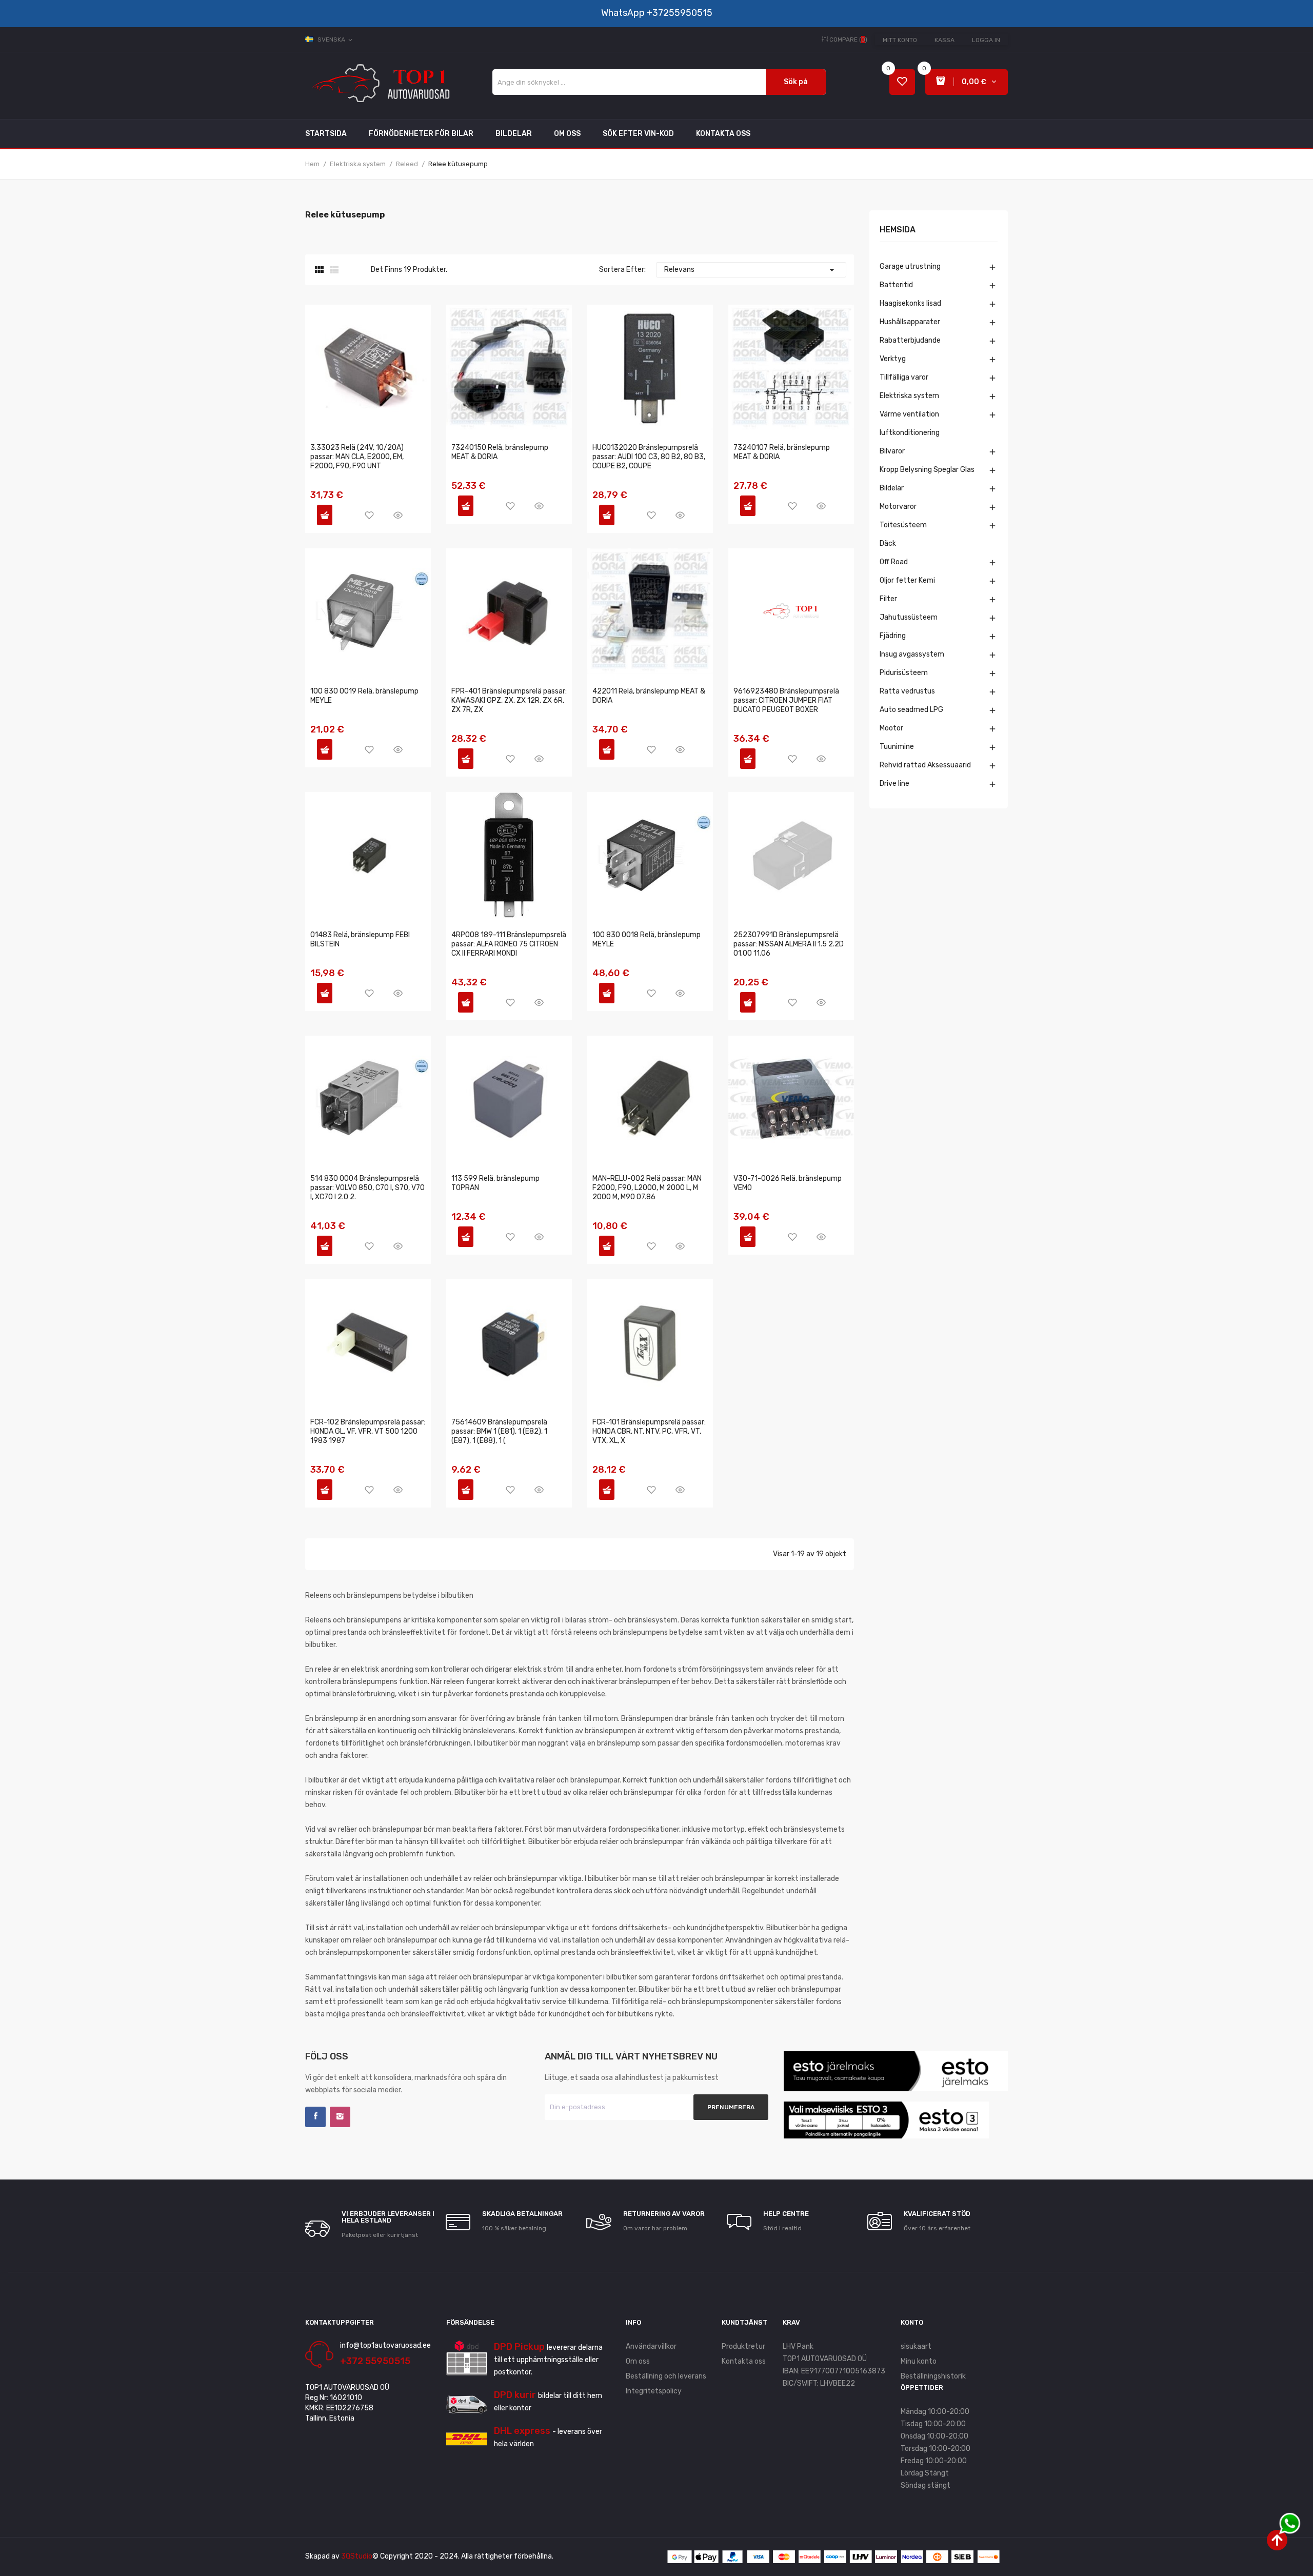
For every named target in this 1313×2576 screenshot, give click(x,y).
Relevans (751, 270)
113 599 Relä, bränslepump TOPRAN (495, 1183)
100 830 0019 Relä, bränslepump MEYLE (364, 696)
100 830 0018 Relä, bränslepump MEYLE (646, 939)
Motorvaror (898, 507)
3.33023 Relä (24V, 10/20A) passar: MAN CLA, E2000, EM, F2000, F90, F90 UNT (357, 457)
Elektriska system (909, 396)
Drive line (894, 784)
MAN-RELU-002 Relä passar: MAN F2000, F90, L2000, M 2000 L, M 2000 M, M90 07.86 (647, 1188)
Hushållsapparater (910, 322)
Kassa (944, 40)
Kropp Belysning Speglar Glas (927, 470)
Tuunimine (897, 747)
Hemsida (898, 230)
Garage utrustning (910, 266)
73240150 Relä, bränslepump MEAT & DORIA (500, 452)
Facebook (315, 2117)
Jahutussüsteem (909, 617)
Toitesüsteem (903, 525)
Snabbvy (398, 515)
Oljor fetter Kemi (907, 580)
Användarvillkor (651, 2346)
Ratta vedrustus (907, 691)
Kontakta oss (744, 2361)
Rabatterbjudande (910, 340)
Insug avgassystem (912, 654)
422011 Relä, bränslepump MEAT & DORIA (649, 696)
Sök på (796, 82)
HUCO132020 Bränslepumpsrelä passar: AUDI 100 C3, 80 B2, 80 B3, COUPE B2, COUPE (649, 457)
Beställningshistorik (933, 2376)
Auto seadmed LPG (911, 710)
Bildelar (892, 488)
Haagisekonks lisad (910, 303)
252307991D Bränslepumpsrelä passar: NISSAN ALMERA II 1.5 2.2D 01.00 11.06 (789, 944)
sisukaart (916, 2346)
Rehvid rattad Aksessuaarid (925, 765)
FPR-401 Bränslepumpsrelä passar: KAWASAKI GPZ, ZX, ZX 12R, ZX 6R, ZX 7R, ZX (509, 700)
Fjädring (893, 636)
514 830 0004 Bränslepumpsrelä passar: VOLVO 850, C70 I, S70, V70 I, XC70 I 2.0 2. (367, 1188)
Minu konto (919, 2361)
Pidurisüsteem (904, 673)
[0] (902, 82)
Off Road (894, 562)
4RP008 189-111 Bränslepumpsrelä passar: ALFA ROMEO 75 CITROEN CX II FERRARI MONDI (509, 944)
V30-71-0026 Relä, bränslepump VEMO (788, 1183)
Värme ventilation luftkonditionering (910, 423)
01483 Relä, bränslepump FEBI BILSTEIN (360, 939)
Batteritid (896, 285)
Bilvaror (892, 451)
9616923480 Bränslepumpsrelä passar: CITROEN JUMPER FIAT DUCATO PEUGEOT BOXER (786, 700)
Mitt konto (900, 40)
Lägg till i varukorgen (325, 515)
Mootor (891, 728)
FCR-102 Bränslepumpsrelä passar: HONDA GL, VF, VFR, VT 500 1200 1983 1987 (368, 1431)
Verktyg (893, 359)
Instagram (340, 2117)
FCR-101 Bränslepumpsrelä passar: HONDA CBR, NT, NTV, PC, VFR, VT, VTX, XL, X (649, 1431)
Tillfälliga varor (904, 377)
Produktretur (743, 2346)
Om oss (638, 2361)
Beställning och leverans (666, 2376)
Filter (888, 599)
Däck (888, 543)
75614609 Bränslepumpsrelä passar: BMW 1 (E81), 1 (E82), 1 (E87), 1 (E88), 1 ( (499, 1431)
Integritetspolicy (654, 2391)
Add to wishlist (369, 515)
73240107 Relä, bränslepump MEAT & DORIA (782, 452)
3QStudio (357, 2556)
